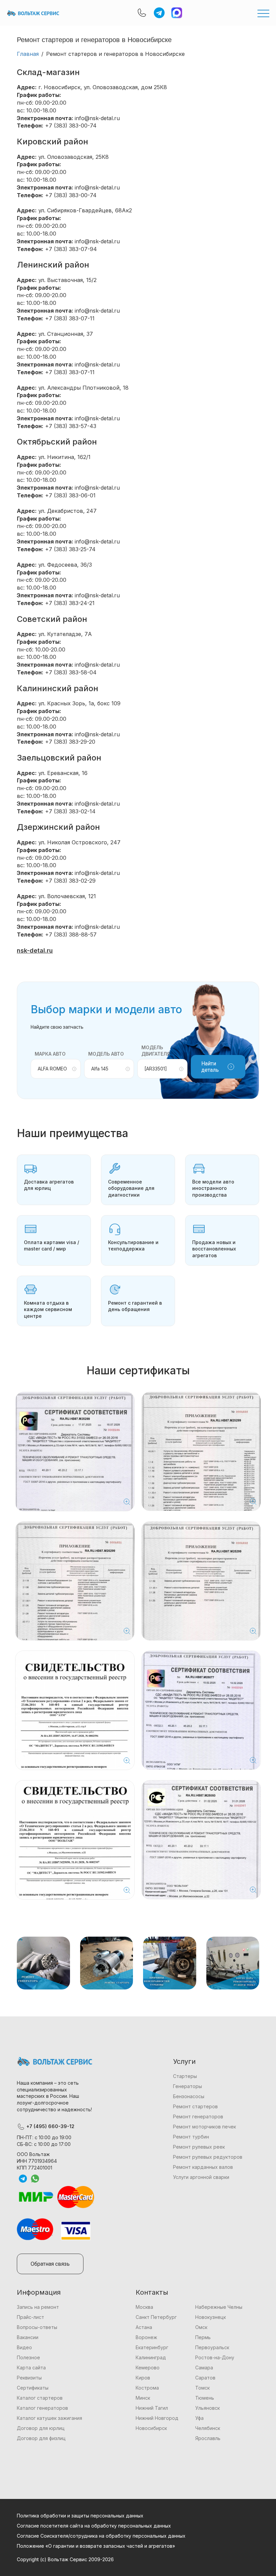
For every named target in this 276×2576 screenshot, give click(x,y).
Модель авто (106, 1054)
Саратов (205, 2378)
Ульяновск (208, 2408)
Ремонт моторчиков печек (204, 2127)
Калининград (151, 2357)
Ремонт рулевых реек (199, 2147)
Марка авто (50, 1054)
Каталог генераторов (42, 2408)
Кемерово (148, 2368)
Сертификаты (33, 2388)
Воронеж (146, 2337)
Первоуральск (212, 2347)
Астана (144, 2327)
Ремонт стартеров (195, 2106)
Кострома (147, 2388)
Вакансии (28, 2337)
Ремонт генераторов (198, 2116)
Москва (144, 2307)
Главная (28, 54)
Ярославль (208, 2438)
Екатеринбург (152, 2347)
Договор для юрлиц (41, 2428)
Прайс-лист (30, 2317)
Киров (143, 2378)
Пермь (203, 2337)
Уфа (199, 2418)
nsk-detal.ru (35, 950)
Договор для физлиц (41, 2438)
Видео (24, 2347)
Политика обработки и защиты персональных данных (80, 2516)
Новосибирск (151, 2428)
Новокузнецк (211, 2317)
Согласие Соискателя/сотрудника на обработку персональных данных (101, 2536)
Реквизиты (29, 2378)
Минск (143, 2398)
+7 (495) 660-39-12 (50, 2126)
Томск (202, 2388)
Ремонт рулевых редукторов (208, 2157)
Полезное (28, 2357)
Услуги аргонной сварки (201, 2177)
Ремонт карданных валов (203, 2167)
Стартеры (185, 2076)
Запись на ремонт (38, 2307)
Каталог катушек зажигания (49, 2418)
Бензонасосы (189, 2096)
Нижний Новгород (157, 2418)
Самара (204, 2368)
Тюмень (205, 2398)
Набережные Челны (219, 2307)
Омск (201, 2327)
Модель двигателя (156, 1051)
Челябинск (208, 2428)
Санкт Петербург (156, 2317)
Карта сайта (31, 2368)
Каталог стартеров (40, 2398)
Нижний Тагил (152, 2408)
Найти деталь (210, 1067)
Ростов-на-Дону (215, 2357)
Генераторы (187, 2086)
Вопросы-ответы (37, 2327)
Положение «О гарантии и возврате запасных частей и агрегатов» (96, 2546)
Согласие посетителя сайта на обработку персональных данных (94, 2526)
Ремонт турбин (191, 2137)
